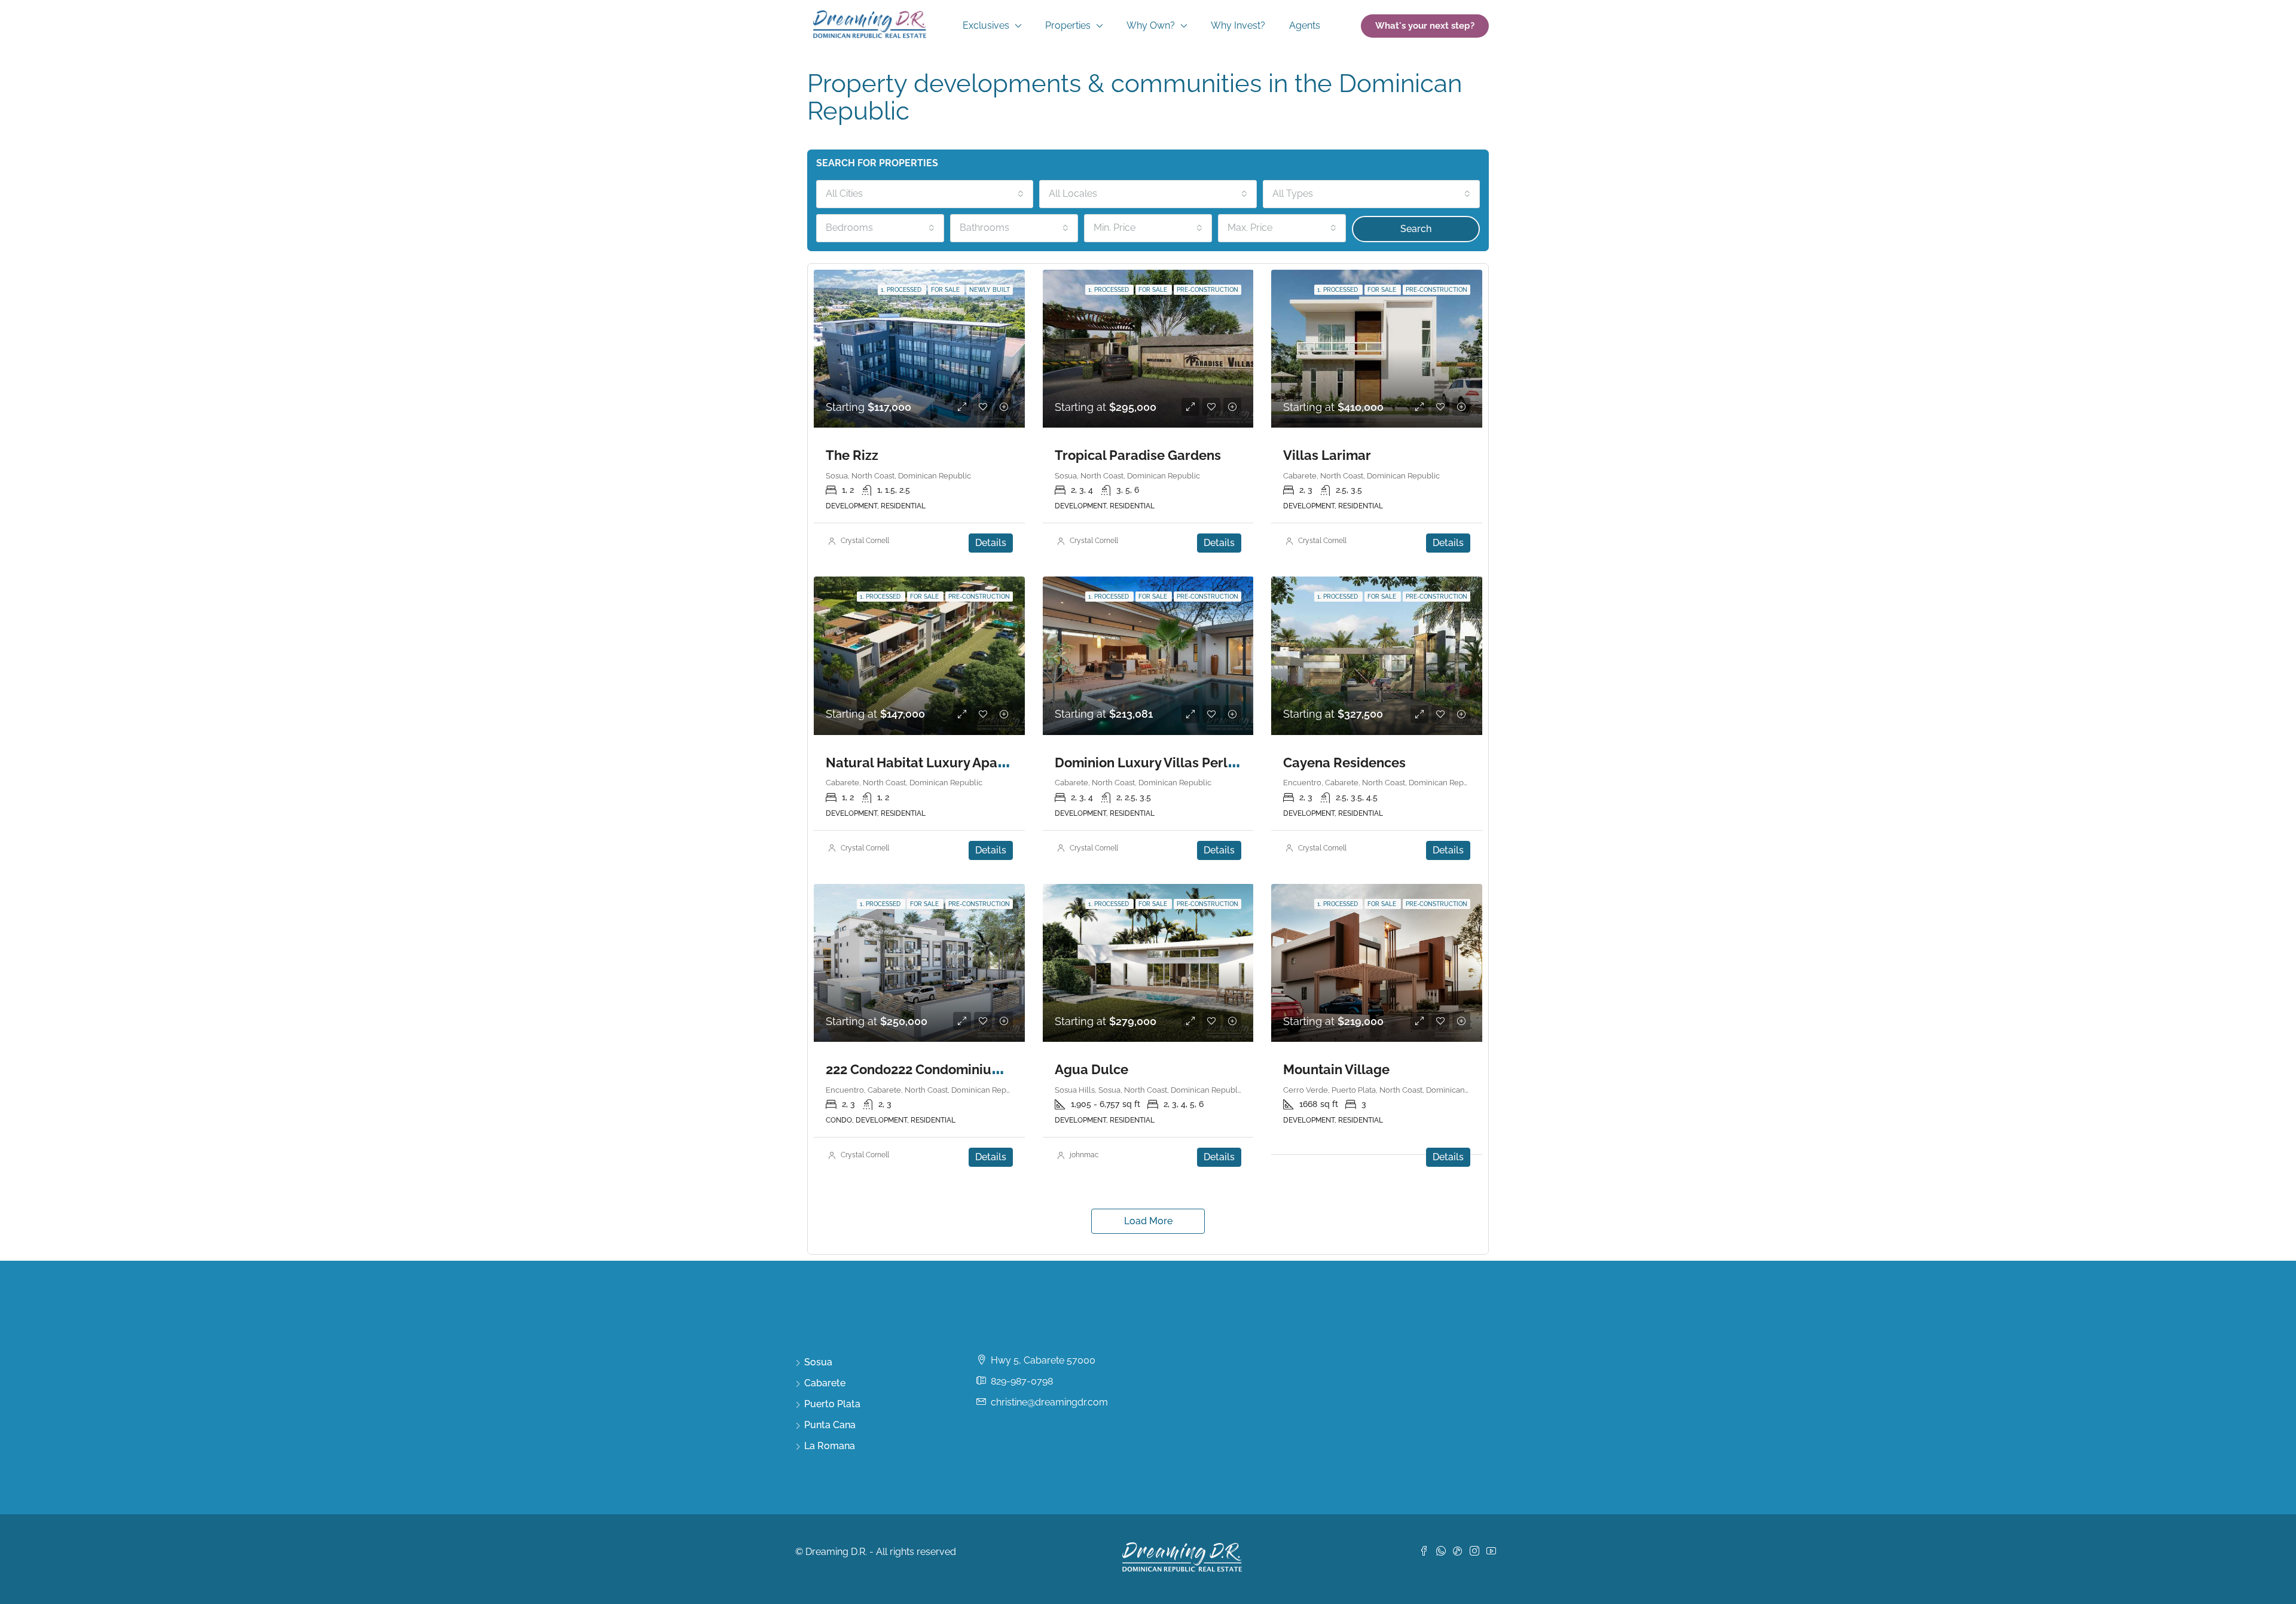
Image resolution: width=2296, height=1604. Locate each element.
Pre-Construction (1207, 290)
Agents (1305, 25)
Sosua (818, 1362)
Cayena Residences (1344, 763)
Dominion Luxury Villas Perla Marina (1168, 763)
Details (991, 543)
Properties (1068, 25)
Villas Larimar (1327, 455)
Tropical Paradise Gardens (1138, 455)
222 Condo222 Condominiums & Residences (962, 1069)
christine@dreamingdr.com (1049, 1402)
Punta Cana (830, 1425)
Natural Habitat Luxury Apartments (936, 763)
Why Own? (1151, 25)
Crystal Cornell (865, 541)
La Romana (830, 1446)
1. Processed (902, 290)
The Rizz (852, 455)
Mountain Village (1336, 1069)
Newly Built (990, 290)
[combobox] (925, 194)
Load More (1148, 1221)
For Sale (946, 290)
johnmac (1084, 1155)
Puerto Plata (832, 1404)
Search (1416, 229)
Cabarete (825, 1383)
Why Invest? (1238, 25)
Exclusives (986, 25)
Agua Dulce (1091, 1069)
